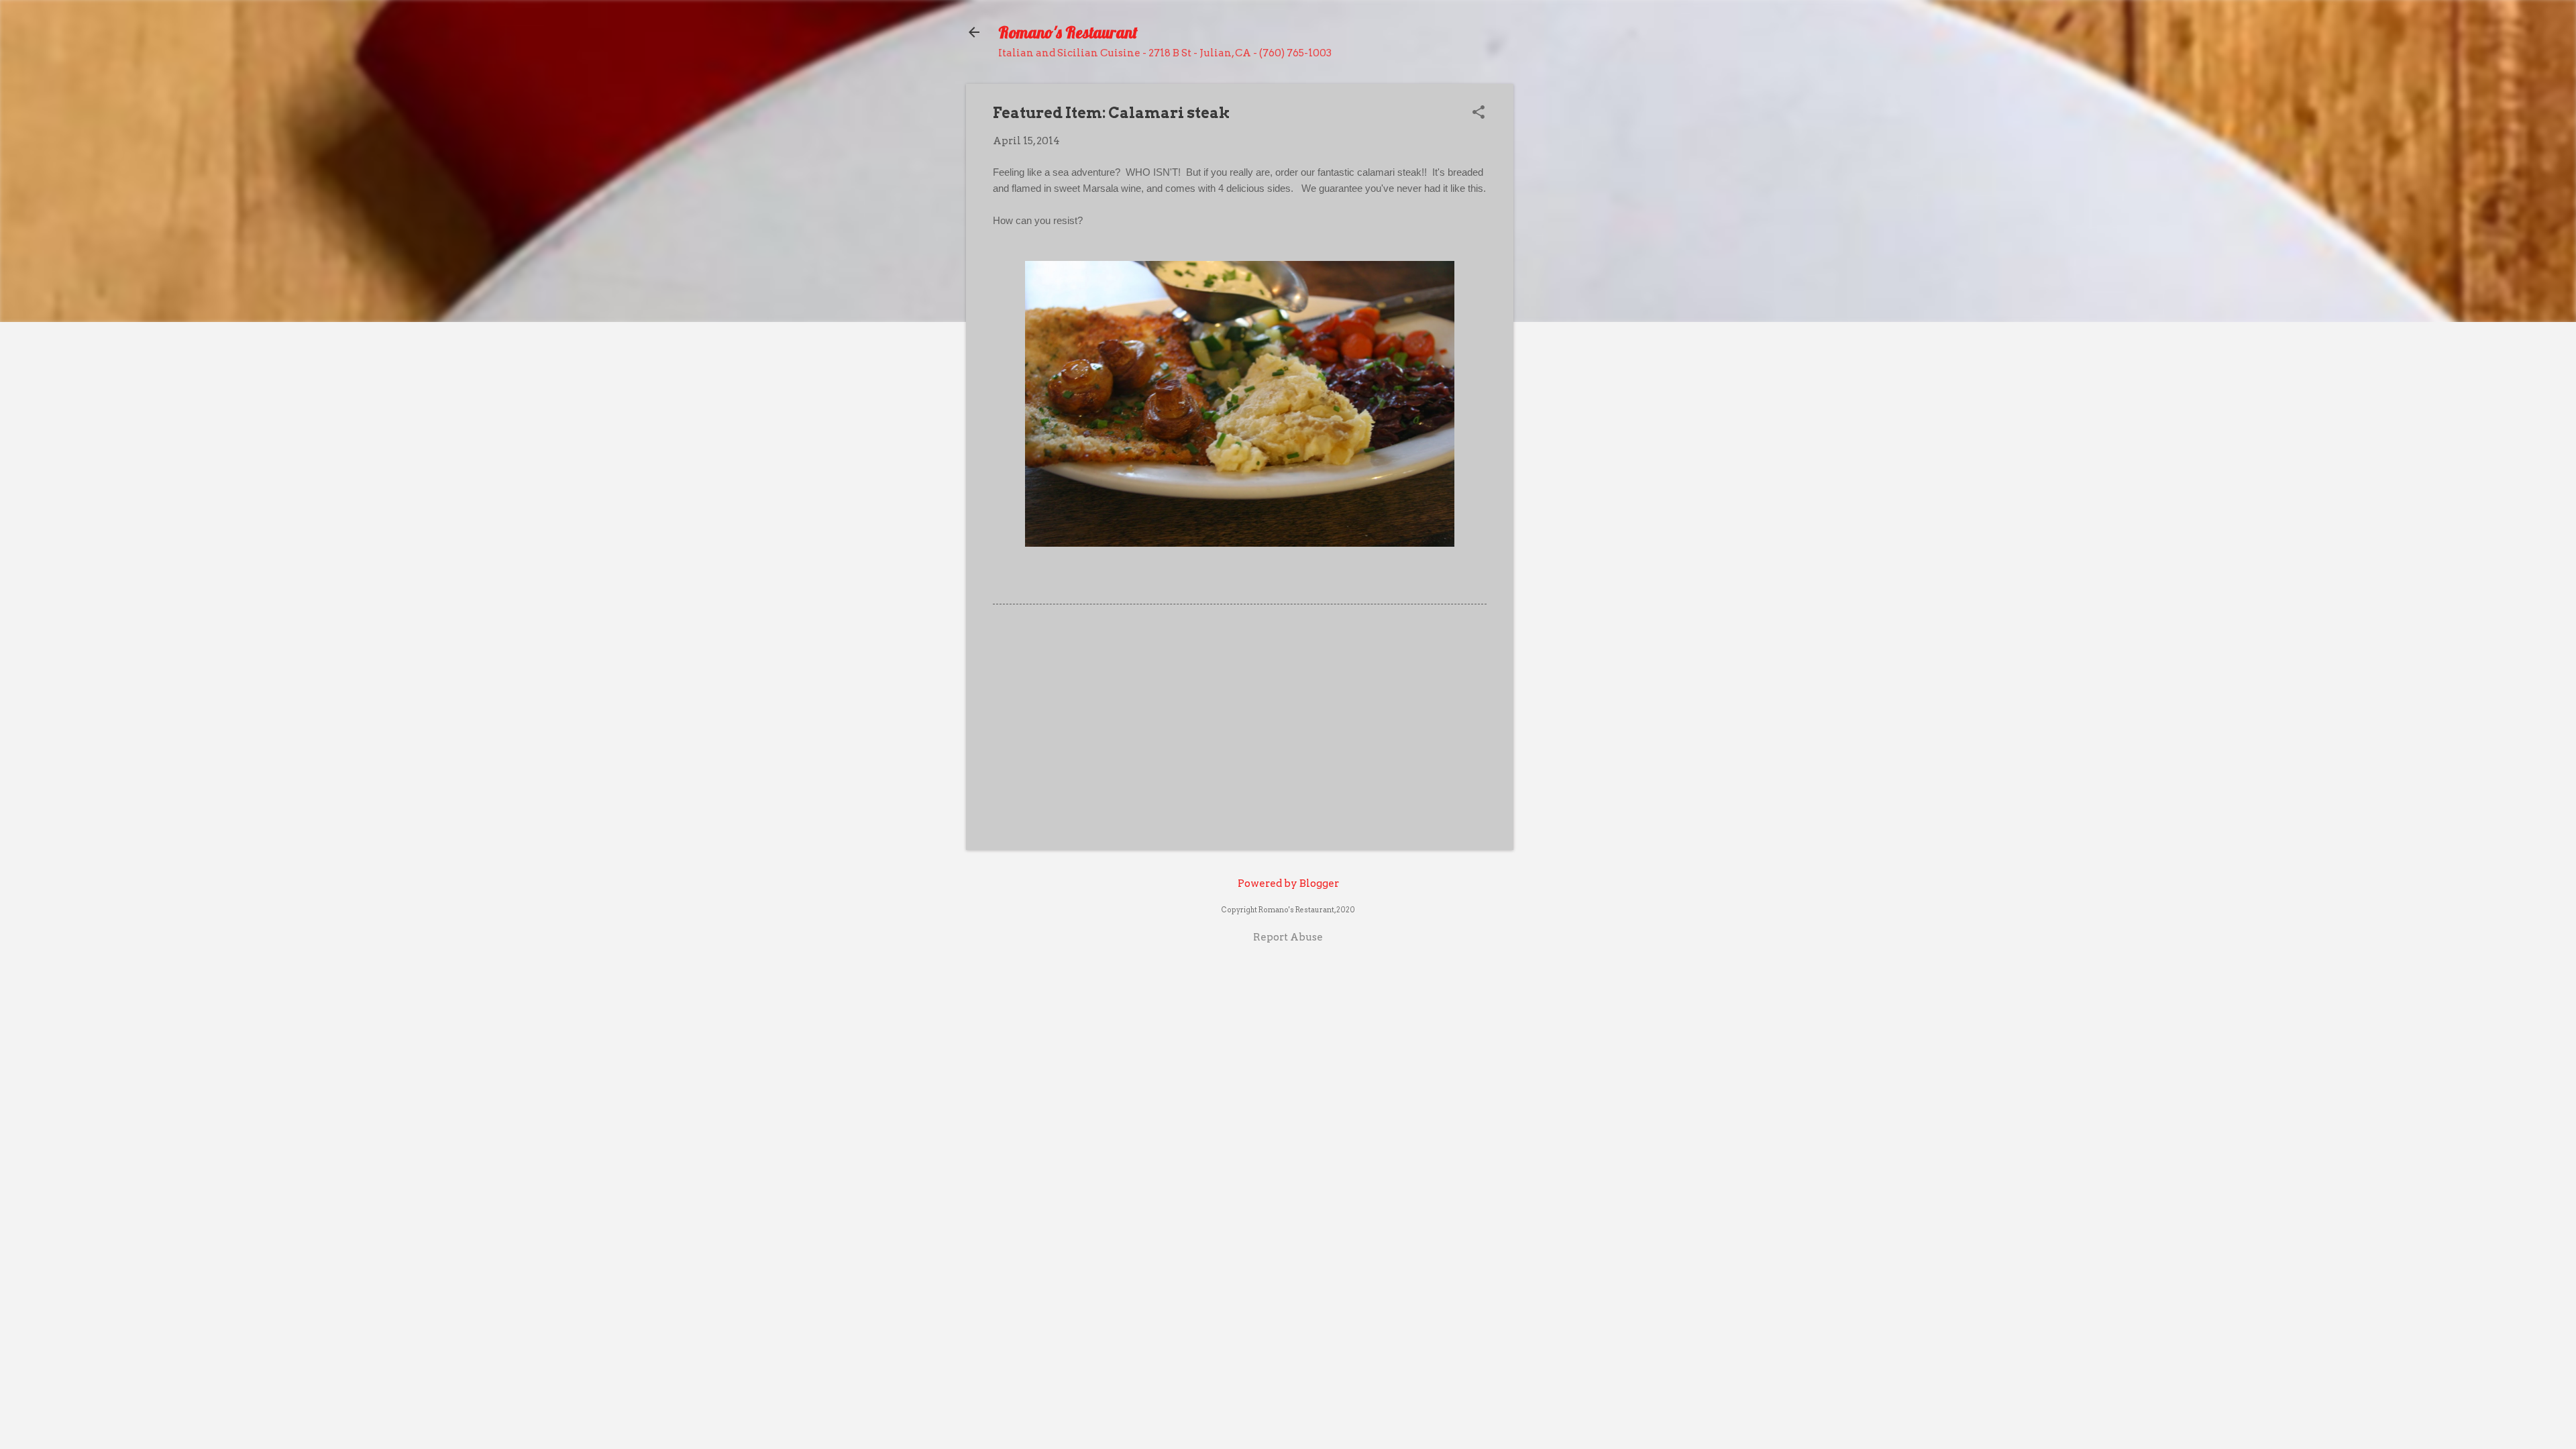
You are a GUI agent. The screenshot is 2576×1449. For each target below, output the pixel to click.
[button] (1479, 113)
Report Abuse (1288, 937)
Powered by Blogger (1288, 883)
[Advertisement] (1240, 725)
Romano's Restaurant (1068, 32)
